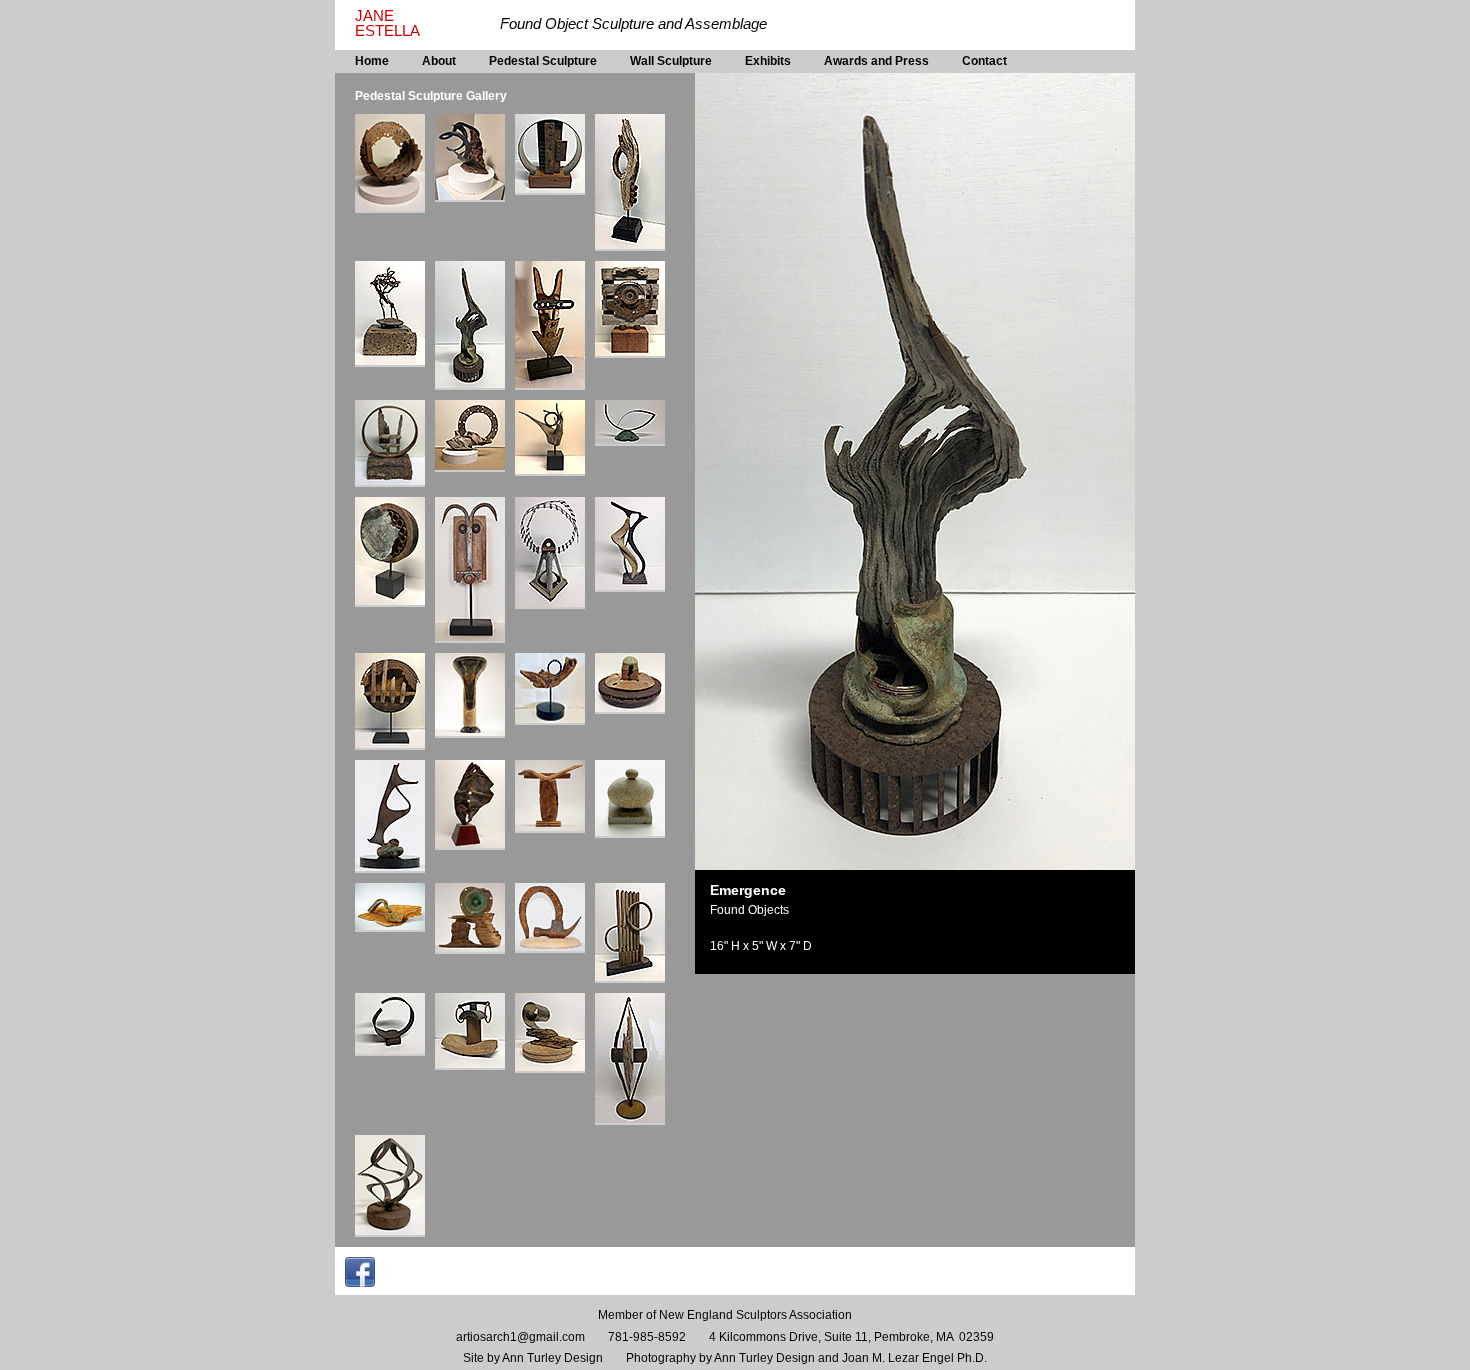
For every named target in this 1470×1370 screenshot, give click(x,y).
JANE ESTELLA (387, 23)
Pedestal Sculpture (543, 61)
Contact (984, 61)
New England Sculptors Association (755, 1315)
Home (372, 61)
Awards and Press (876, 61)
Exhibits (768, 61)
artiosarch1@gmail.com (520, 1337)
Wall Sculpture (671, 61)
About (439, 61)
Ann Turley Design (552, 1358)
